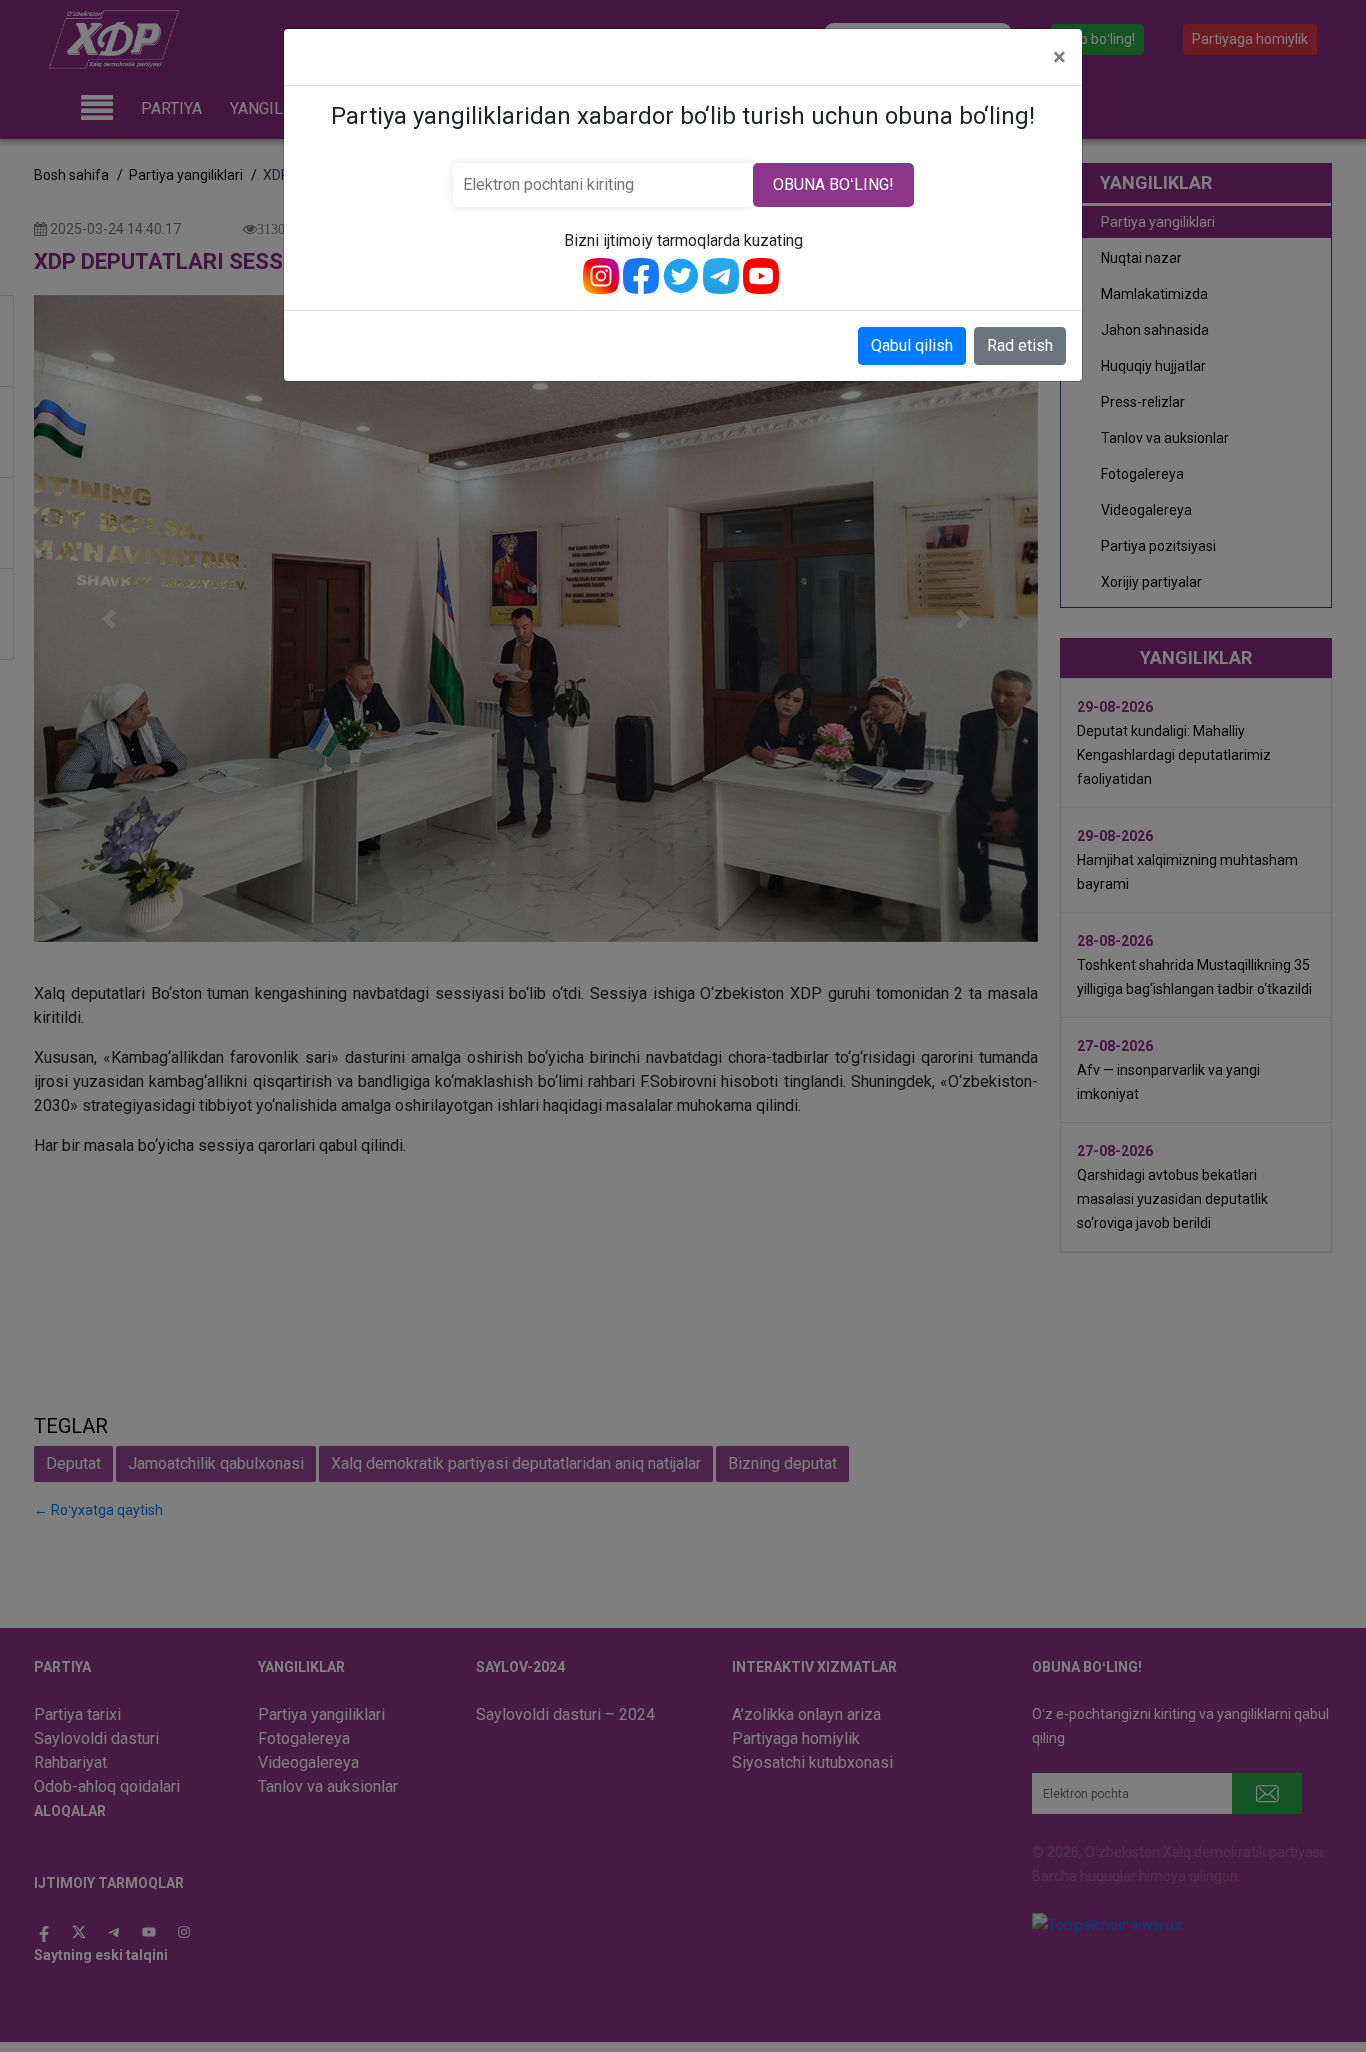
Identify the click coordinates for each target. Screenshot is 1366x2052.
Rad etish (1020, 345)
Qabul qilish (912, 345)
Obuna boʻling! (833, 184)
